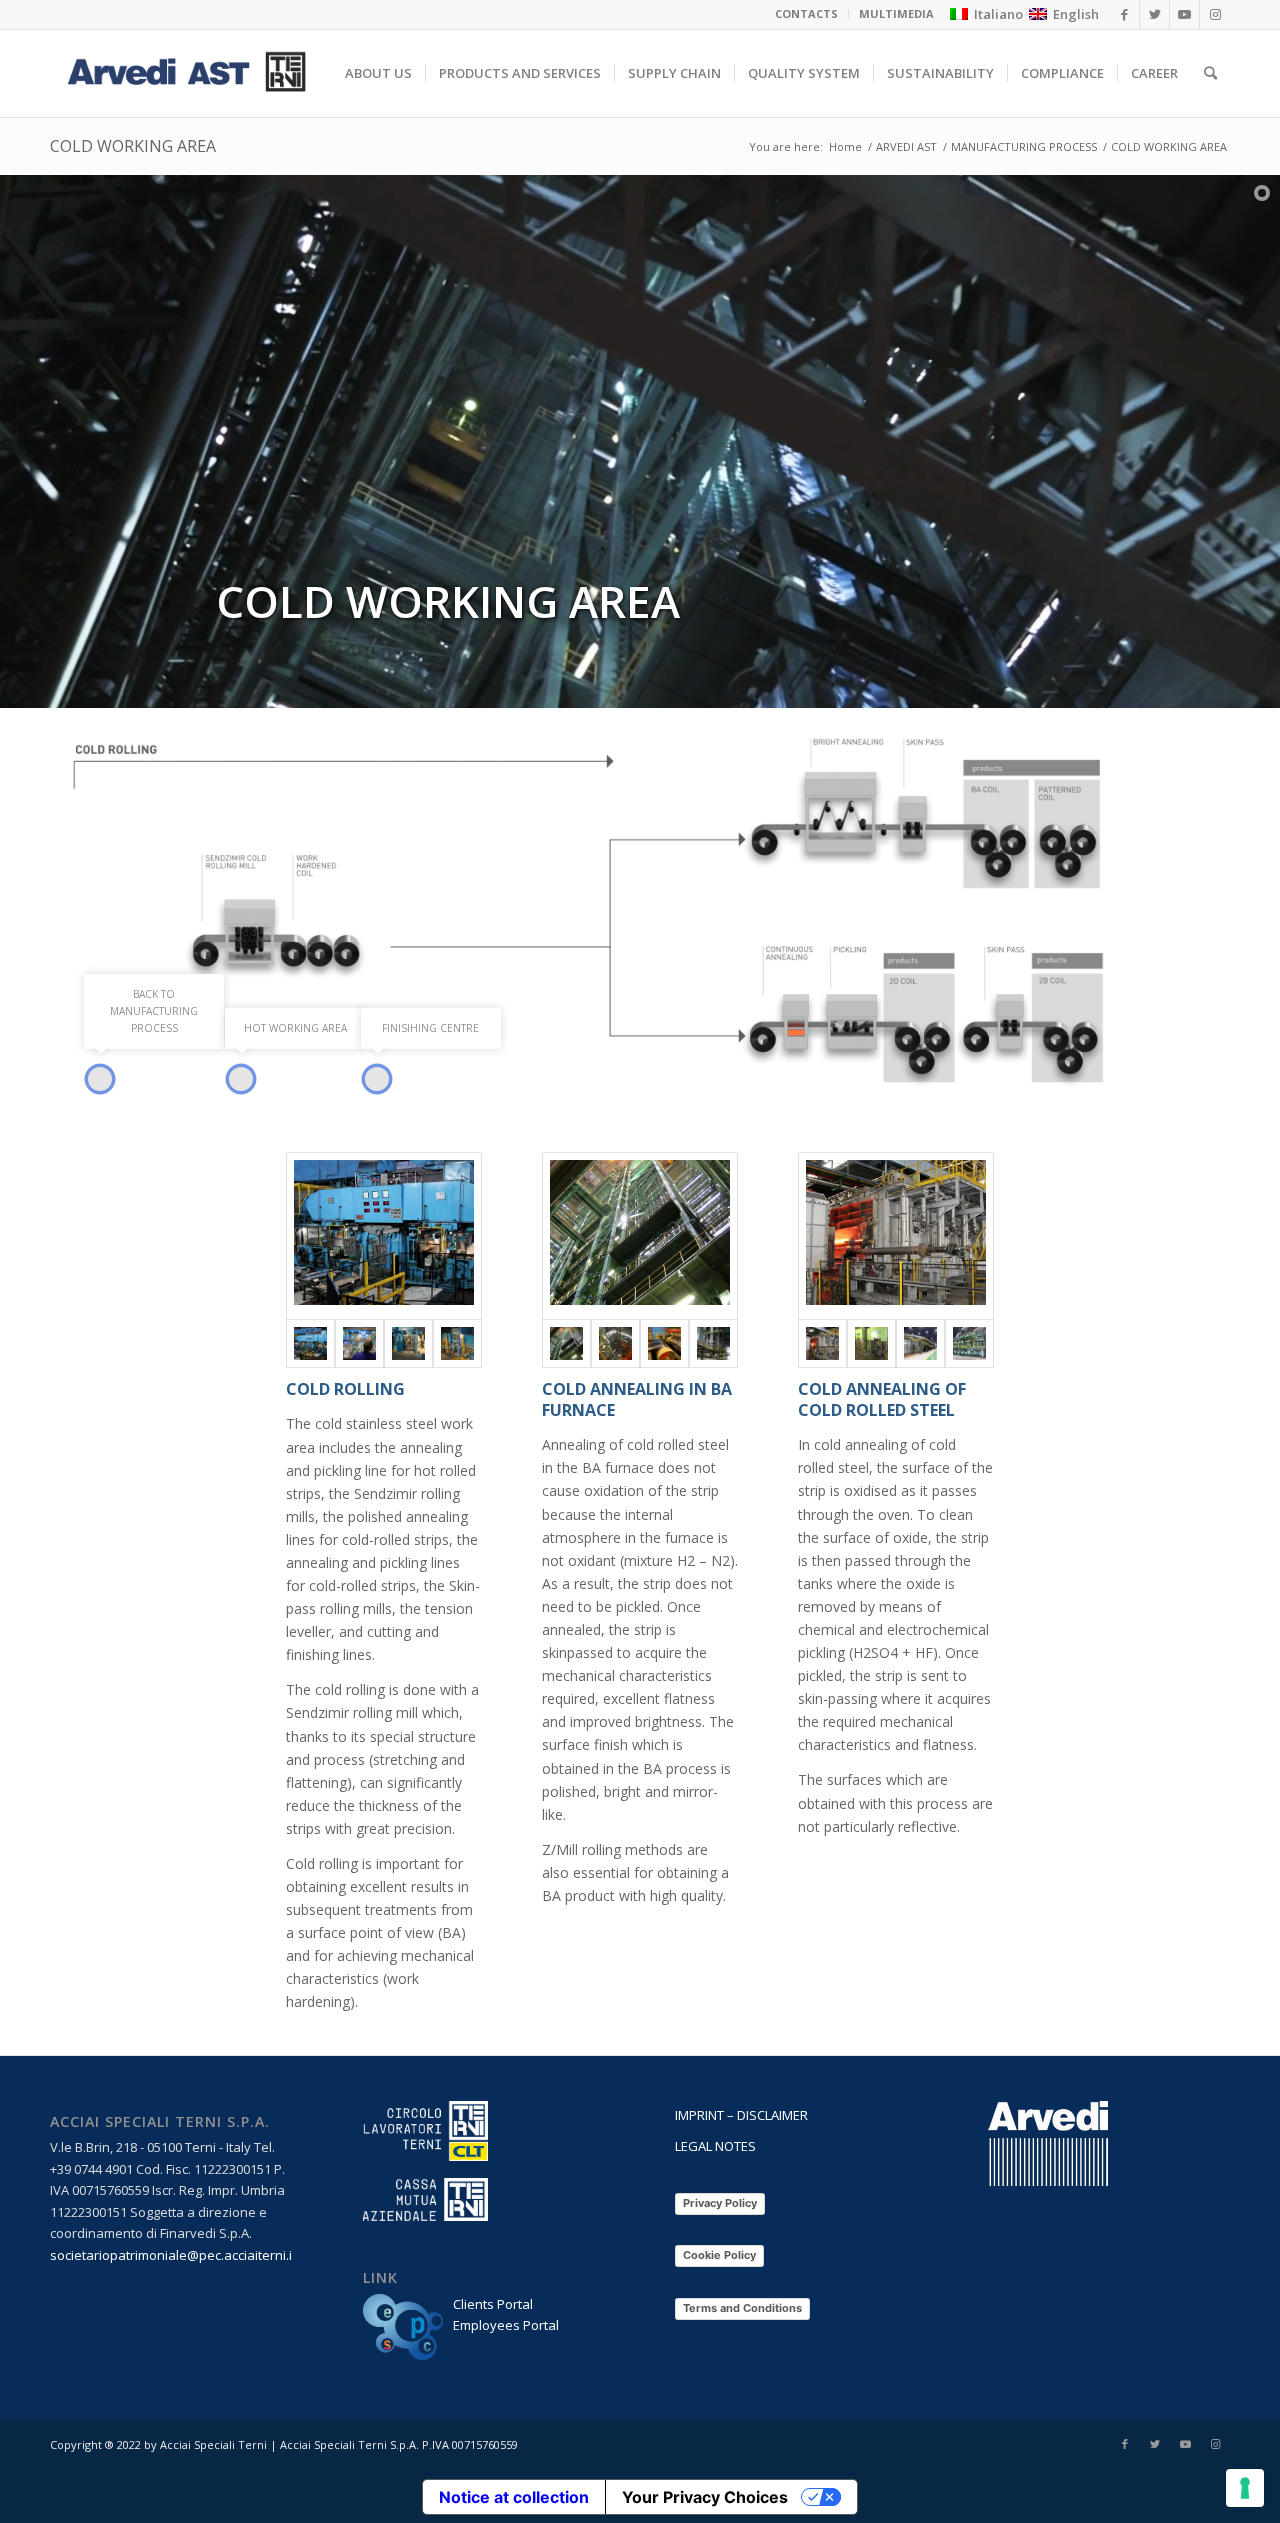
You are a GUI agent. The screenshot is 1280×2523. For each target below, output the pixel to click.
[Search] (1210, 73)
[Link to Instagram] (1215, 2444)
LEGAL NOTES (715, 2146)
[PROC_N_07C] (457, 1343)
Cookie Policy (719, 2255)
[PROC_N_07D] (359, 1343)
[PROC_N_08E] (615, 1343)
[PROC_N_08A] (640, 1236)
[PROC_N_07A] (384, 1236)
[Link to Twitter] (1155, 2444)
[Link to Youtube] (1185, 2444)
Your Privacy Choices (705, 2497)
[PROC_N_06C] (871, 1343)
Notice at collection (514, 2497)
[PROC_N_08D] (664, 1343)
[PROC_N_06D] (969, 1343)
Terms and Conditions (742, 2308)
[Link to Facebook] (1125, 2444)
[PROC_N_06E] (920, 1343)
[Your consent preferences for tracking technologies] (1245, 2488)
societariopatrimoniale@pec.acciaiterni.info (181, 2255)
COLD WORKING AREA (133, 146)
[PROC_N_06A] (896, 1236)
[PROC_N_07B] (408, 1343)
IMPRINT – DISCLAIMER (741, 2115)
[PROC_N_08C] (713, 1343)
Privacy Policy (720, 2203)
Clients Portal (493, 2304)
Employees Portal (506, 2325)
